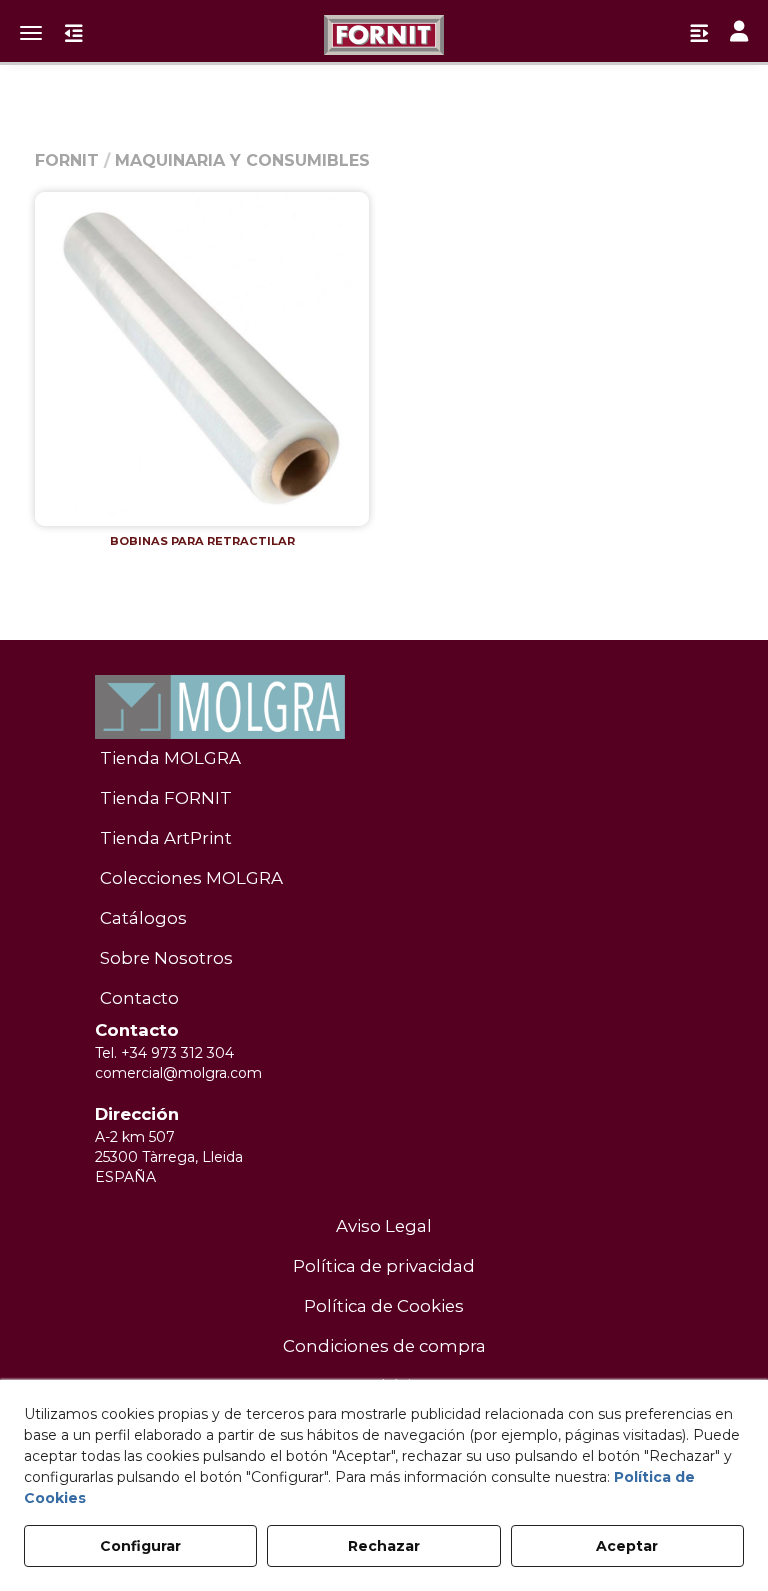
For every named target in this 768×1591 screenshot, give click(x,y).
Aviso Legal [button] (384, 1226)
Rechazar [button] (384, 1546)
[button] (384, 35)
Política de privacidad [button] (384, 1266)
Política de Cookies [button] (384, 1306)
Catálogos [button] (143, 918)
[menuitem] (384, 759)
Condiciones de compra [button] (384, 1346)
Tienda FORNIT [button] (166, 798)
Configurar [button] (140, 1546)
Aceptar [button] (627, 1546)
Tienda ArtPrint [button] (166, 838)
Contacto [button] (139, 998)
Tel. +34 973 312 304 (164, 1053)
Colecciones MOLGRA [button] (191, 878)
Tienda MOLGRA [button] (170, 758)
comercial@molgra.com (178, 1073)
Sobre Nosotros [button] (166, 958)
